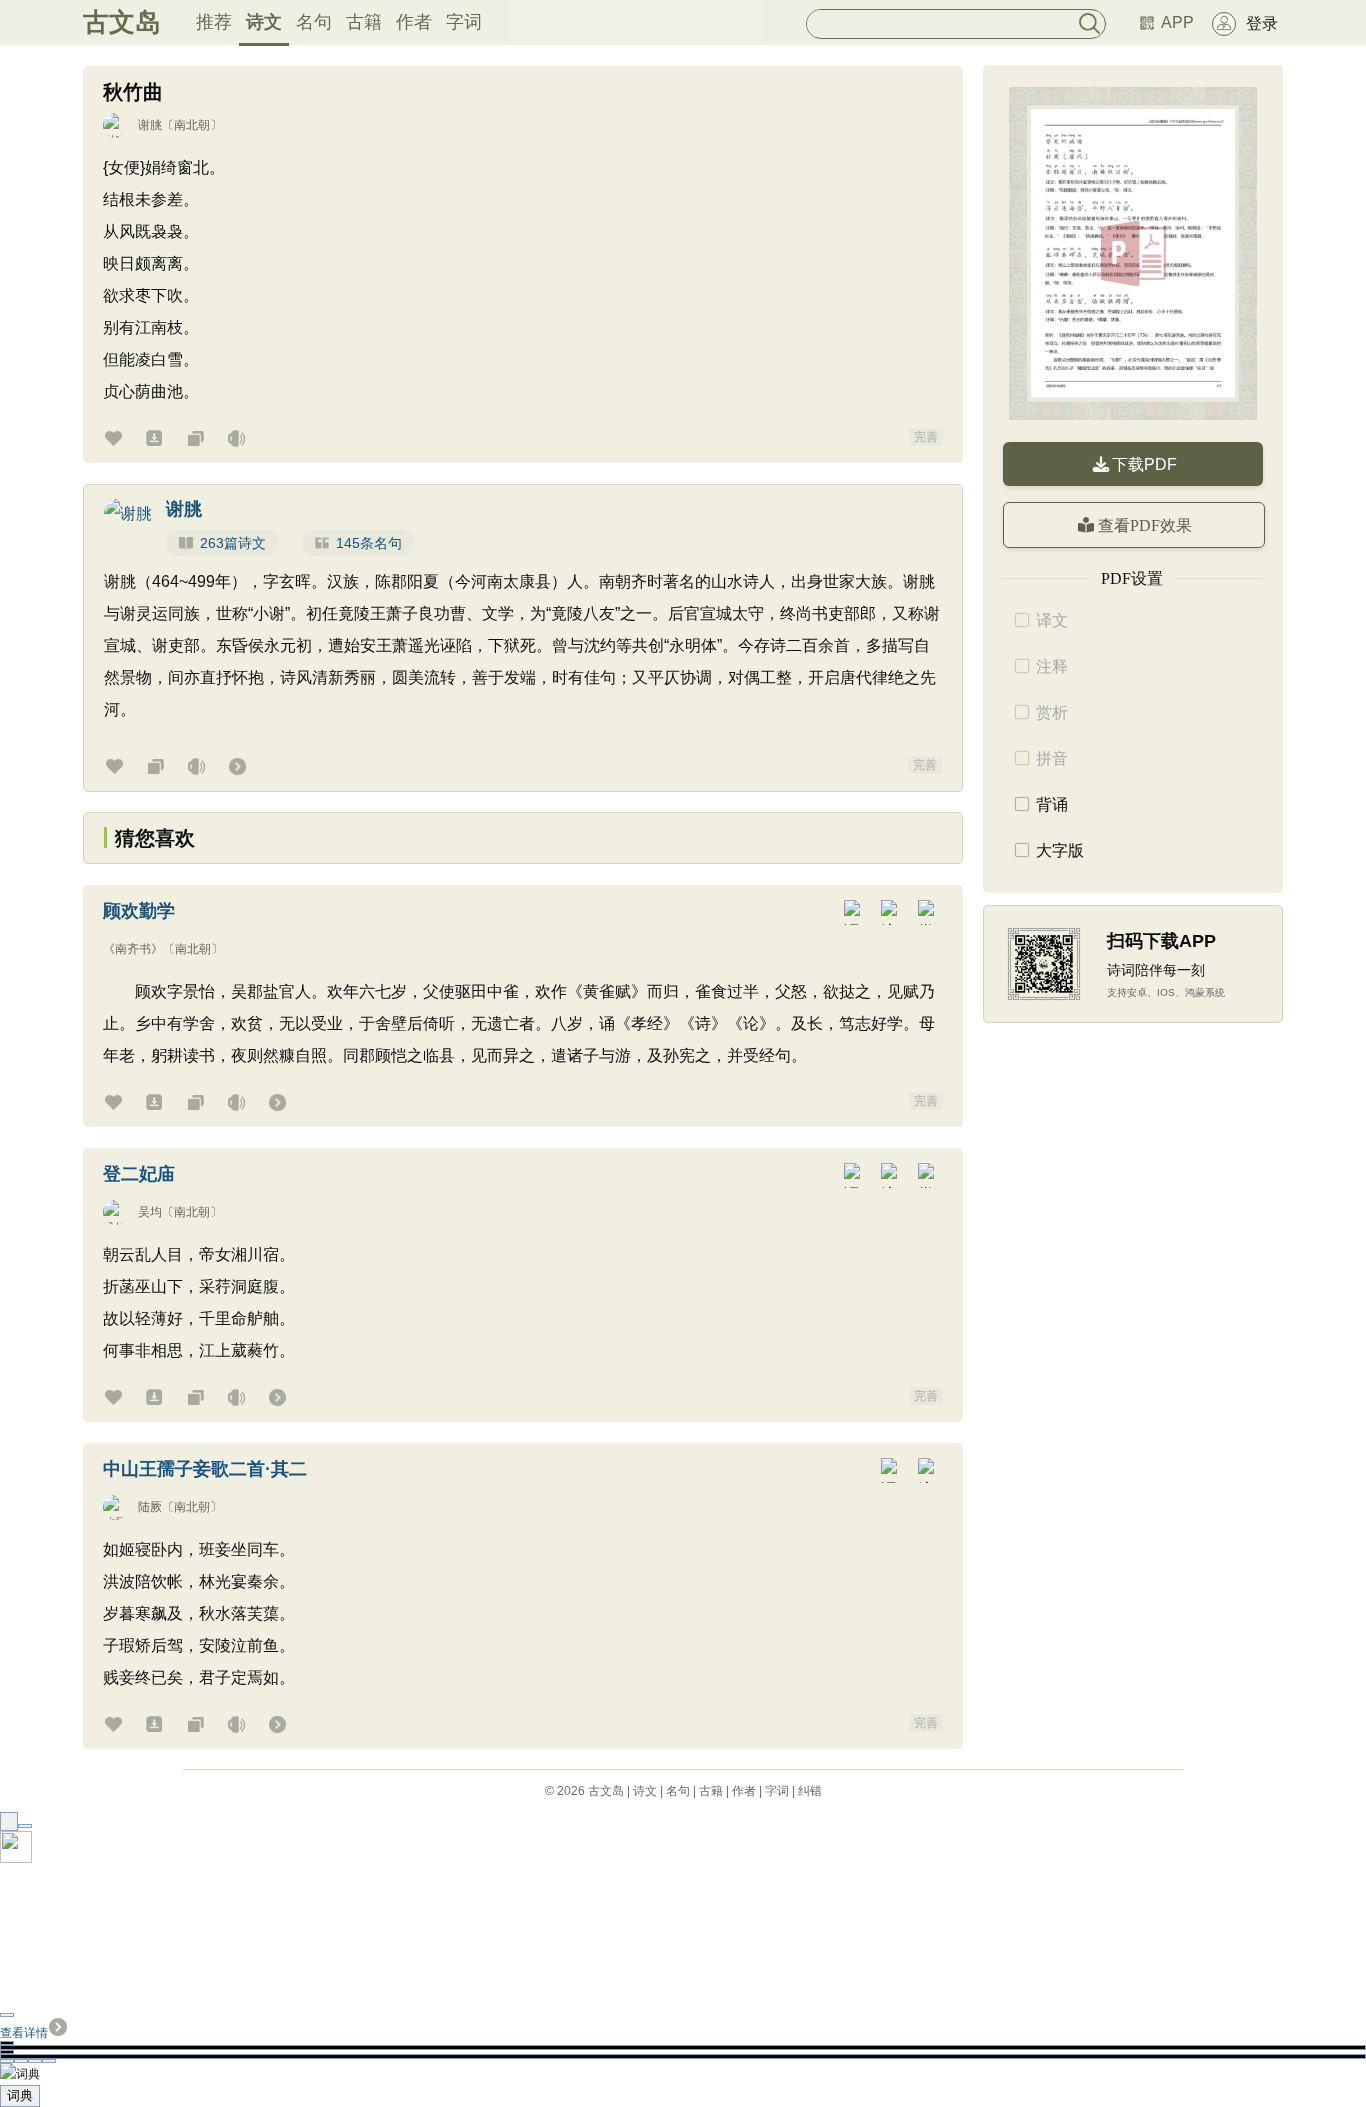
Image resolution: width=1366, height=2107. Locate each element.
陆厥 (150, 1507)
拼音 (1052, 758)
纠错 (810, 1791)
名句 (314, 22)
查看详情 (24, 2033)
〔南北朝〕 (192, 125)
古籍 (364, 22)
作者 (414, 22)
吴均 (150, 1212)
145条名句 (369, 543)
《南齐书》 (133, 949)
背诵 (1052, 804)
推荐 (214, 22)
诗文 (264, 22)
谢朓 (150, 125)
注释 (1052, 666)
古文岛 (122, 22)
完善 (926, 437)
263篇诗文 (233, 543)
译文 (1052, 620)
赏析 (1052, 712)
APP (1177, 22)
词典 (20, 2095)
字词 (464, 22)
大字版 (1060, 850)
